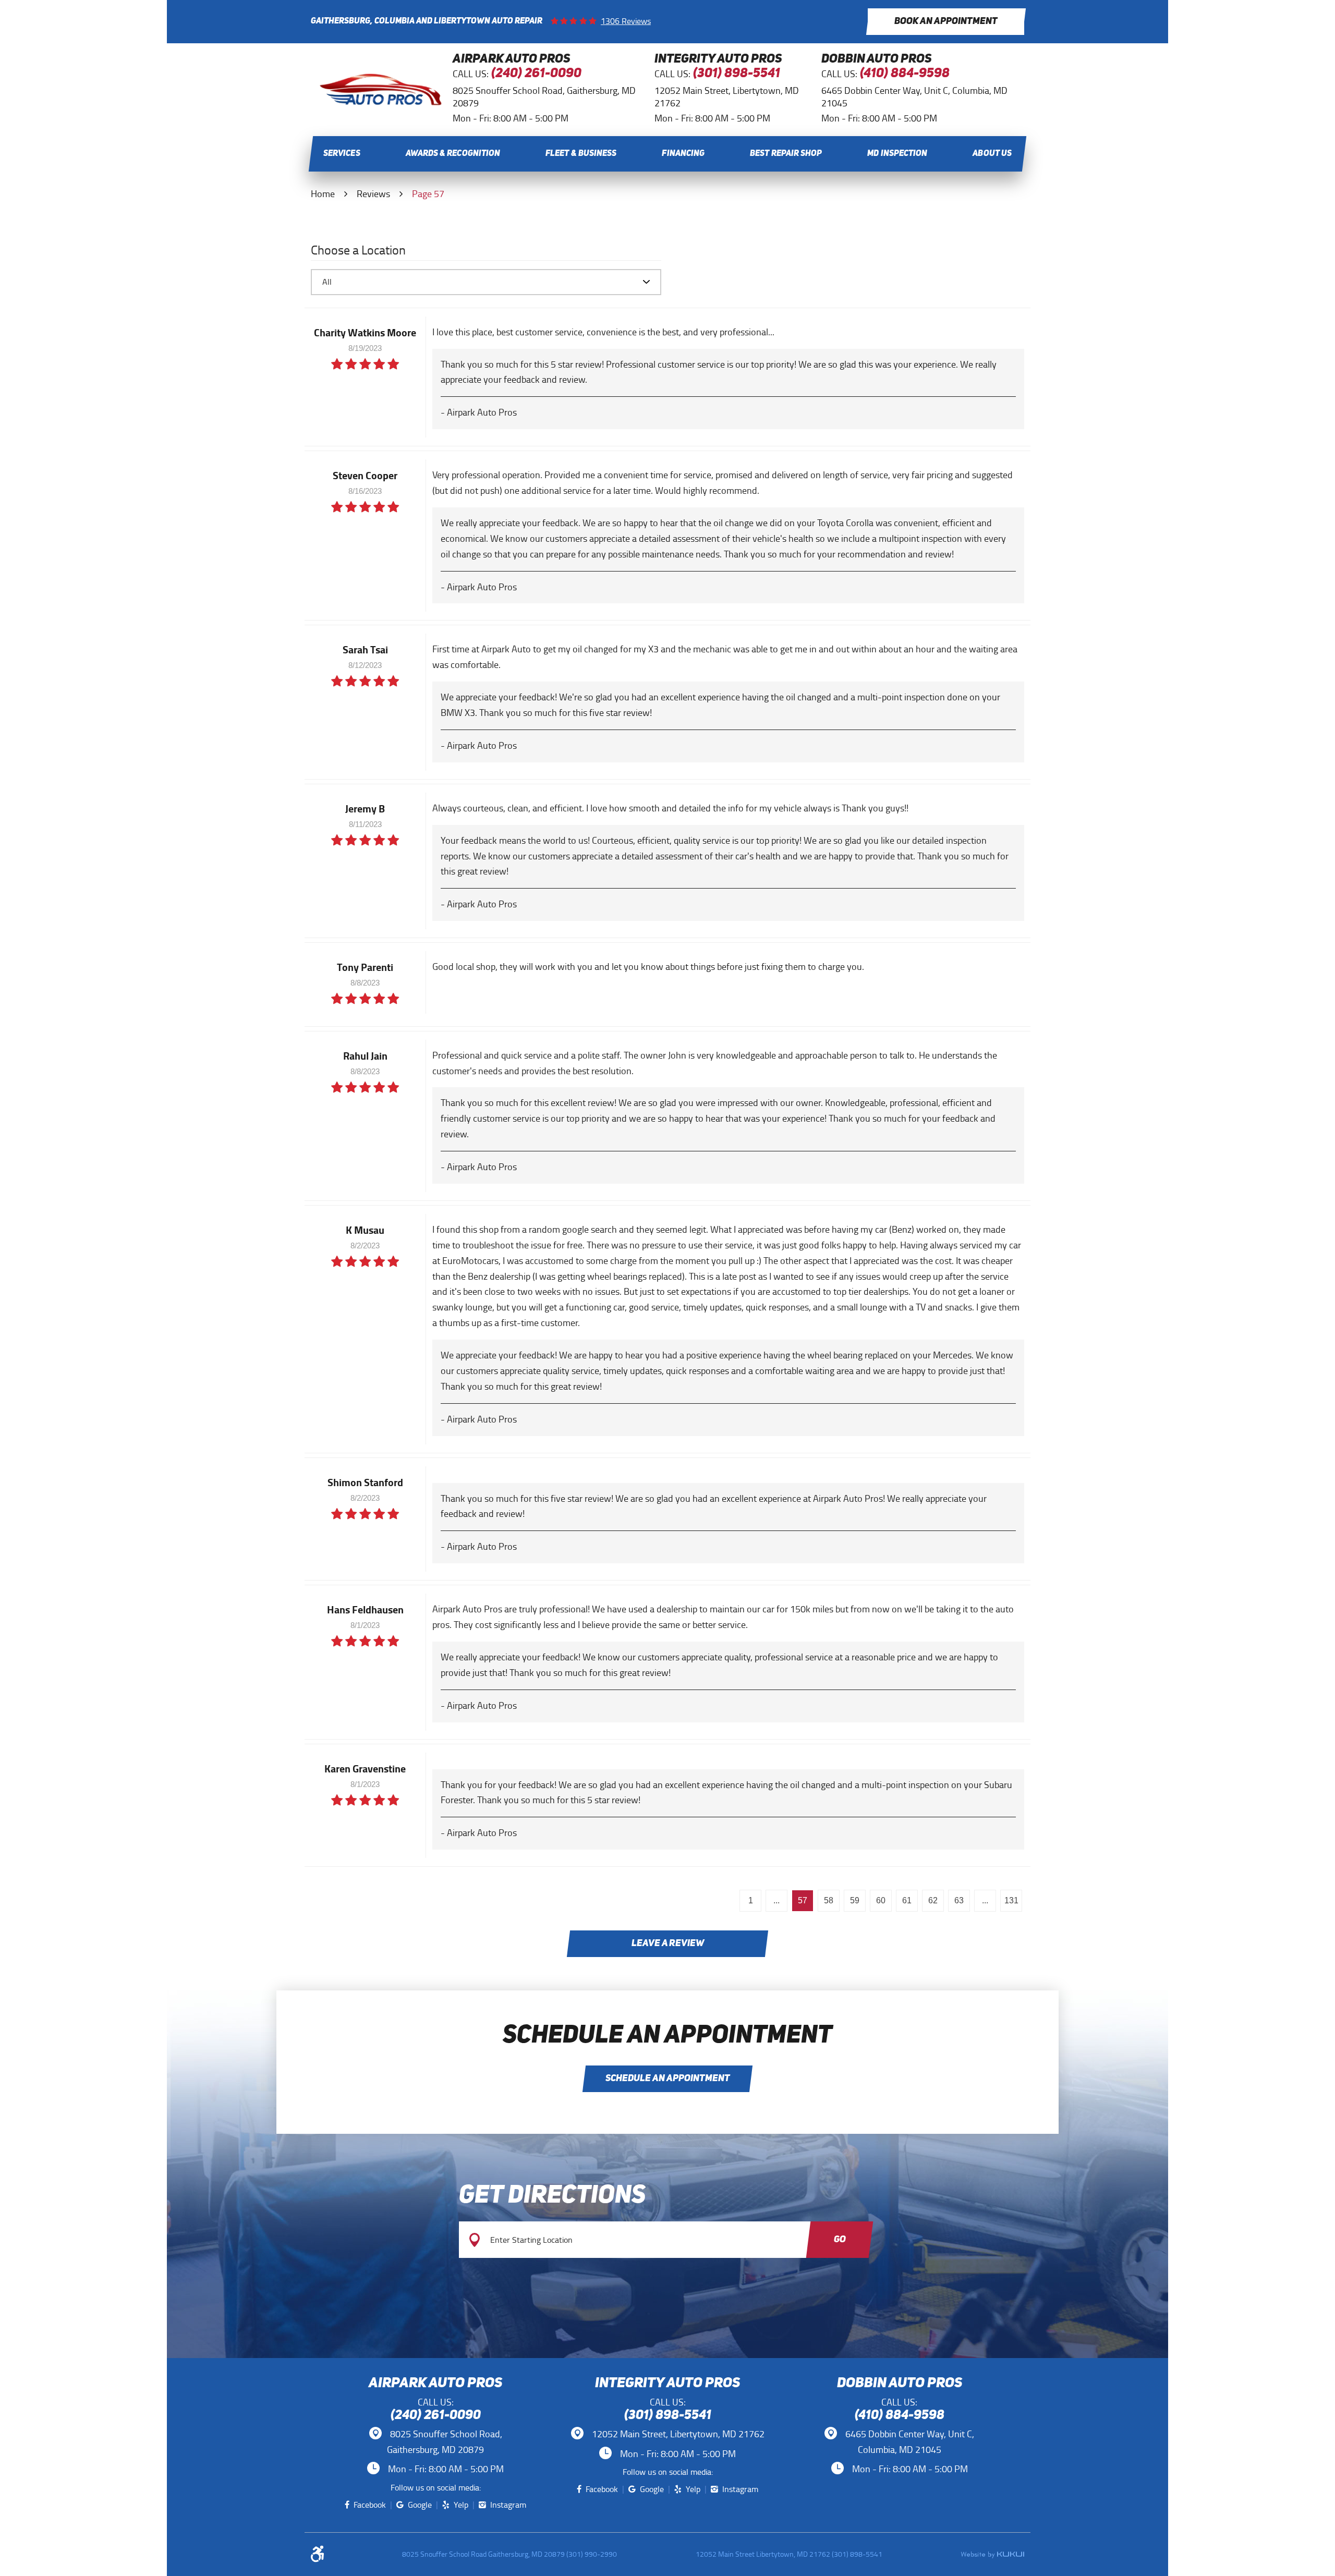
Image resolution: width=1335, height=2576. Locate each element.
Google (420, 2505)
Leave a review (668, 1943)
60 (881, 1900)
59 (855, 1900)
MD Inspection (897, 154)
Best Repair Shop (786, 154)
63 (959, 1900)
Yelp (461, 2505)
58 (829, 1900)
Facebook (370, 2505)
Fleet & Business (581, 154)
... (776, 1900)
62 (933, 1900)
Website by (992, 2555)
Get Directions (552, 2196)
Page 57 (428, 194)
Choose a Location (358, 252)
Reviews (373, 194)
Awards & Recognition (453, 154)
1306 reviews (626, 21)
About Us (992, 154)
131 (1011, 1900)
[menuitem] (342, 154)
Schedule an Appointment (668, 2079)
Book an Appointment (946, 21)
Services (342, 154)
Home (323, 194)
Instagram (508, 2505)
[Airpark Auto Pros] (381, 103)
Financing (683, 154)
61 (907, 1900)
